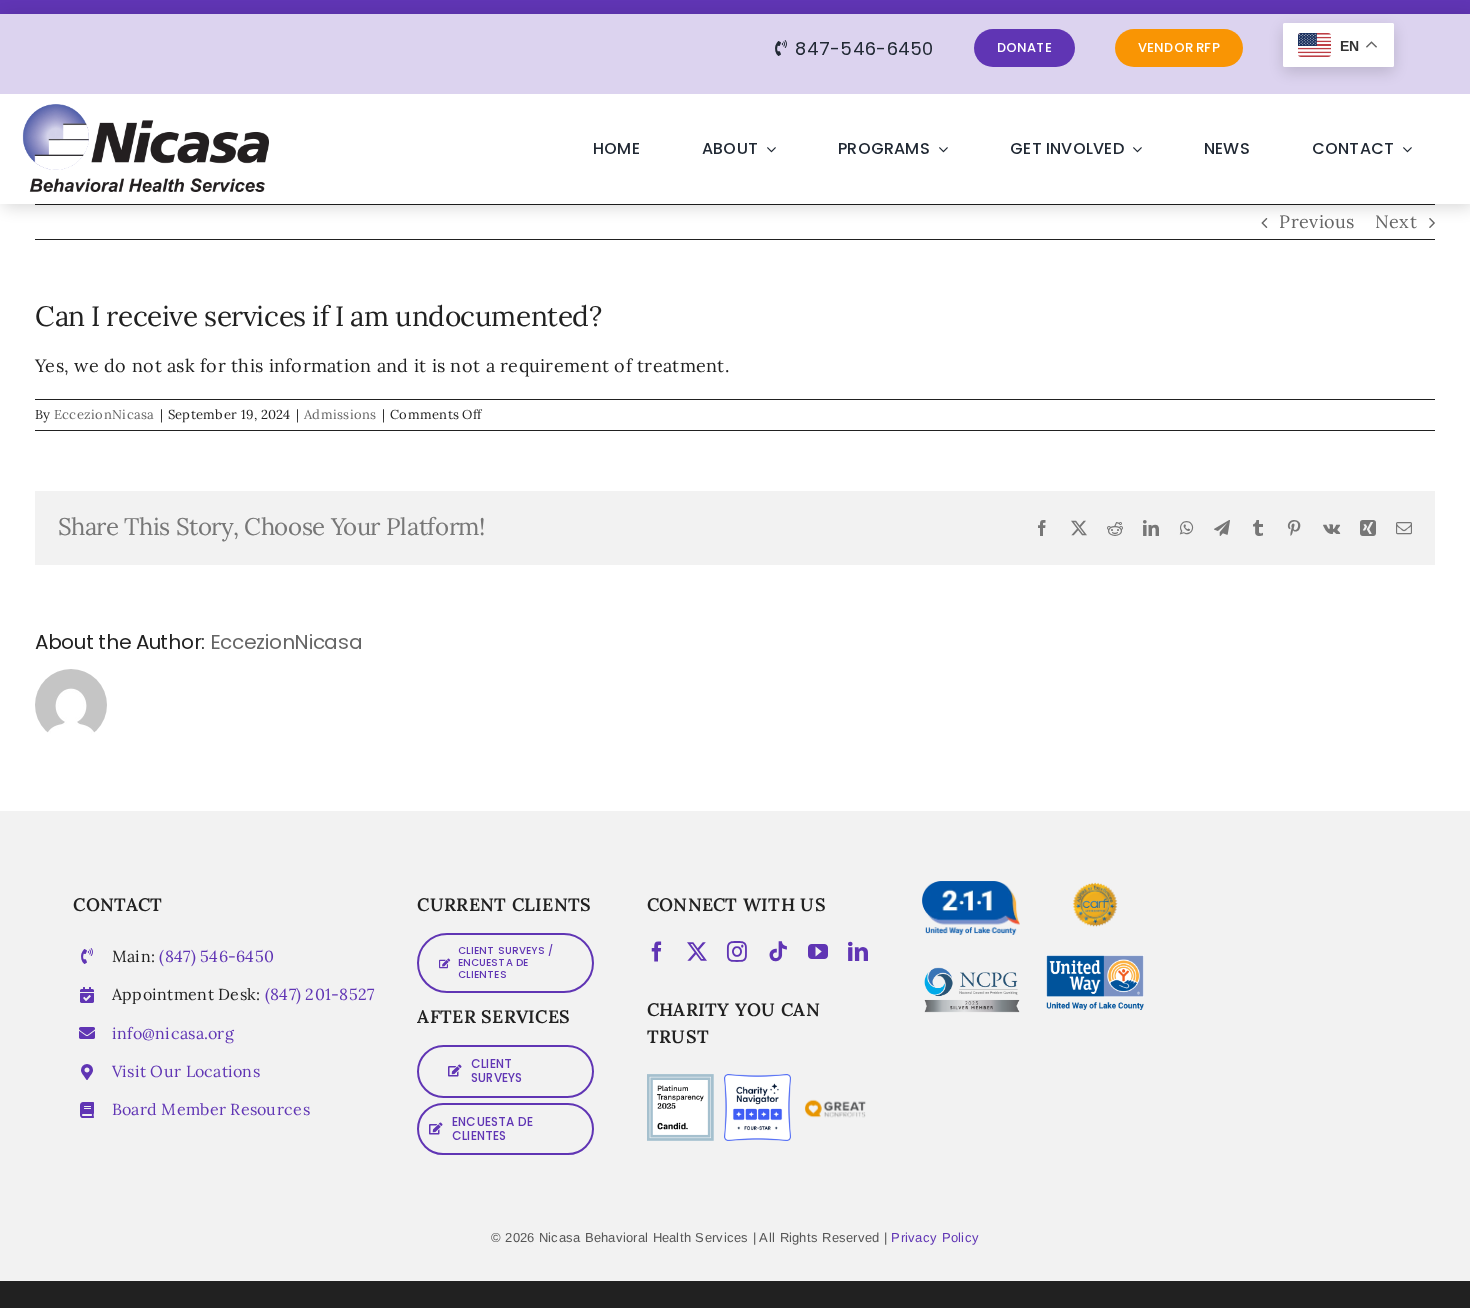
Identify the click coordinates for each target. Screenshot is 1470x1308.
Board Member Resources (211, 1109)
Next (1396, 221)
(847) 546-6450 (216, 956)
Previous (1316, 221)
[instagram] (737, 952)
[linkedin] (858, 952)
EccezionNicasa (104, 414)
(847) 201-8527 (320, 994)
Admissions (340, 414)
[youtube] (818, 952)
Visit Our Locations (186, 1071)
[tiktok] (778, 952)
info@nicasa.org (173, 1033)
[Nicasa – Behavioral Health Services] (144, 112)
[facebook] (657, 952)
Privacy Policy (935, 1237)
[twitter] (697, 952)
